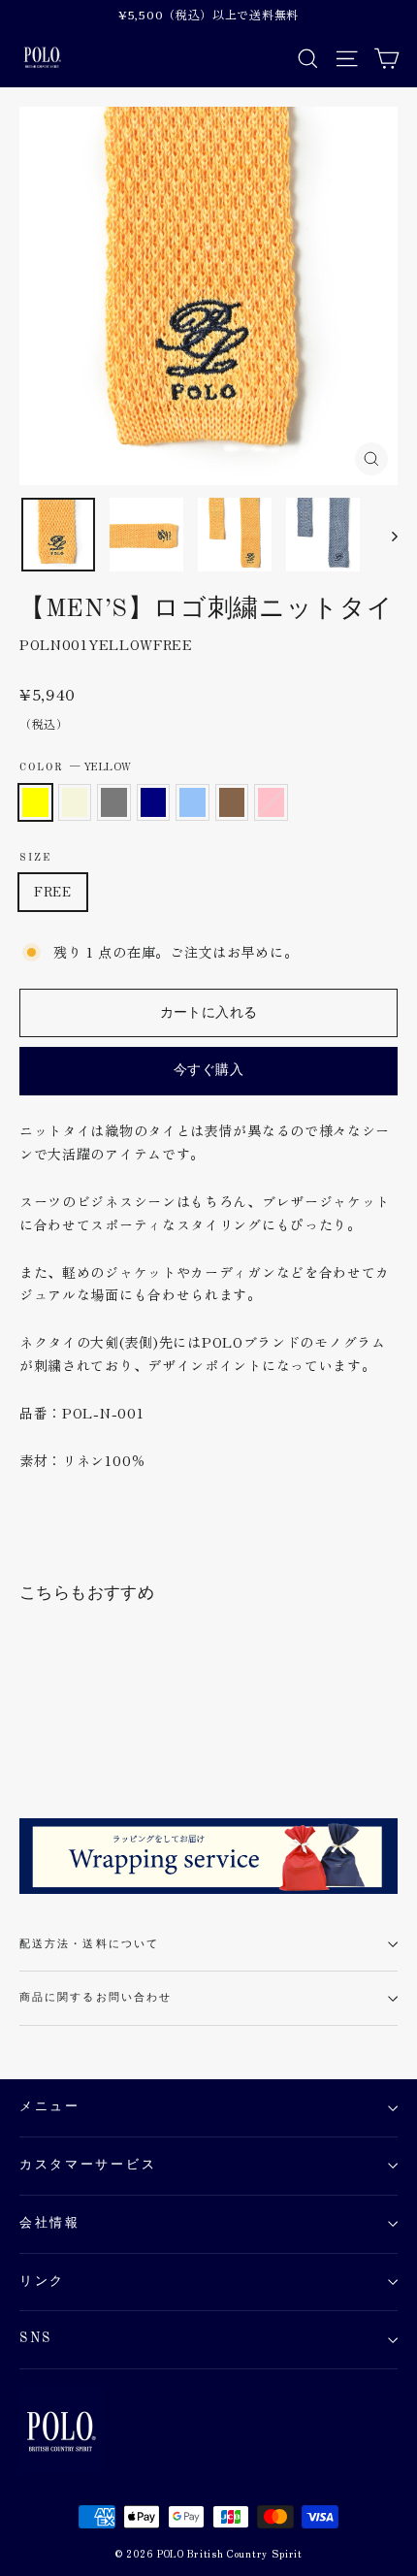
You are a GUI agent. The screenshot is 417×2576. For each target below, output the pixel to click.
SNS (36, 2339)
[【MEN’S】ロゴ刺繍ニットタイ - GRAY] (73, 1741)
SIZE (35, 858)
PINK (271, 802)
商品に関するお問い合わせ (96, 1998)
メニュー (50, 2107)
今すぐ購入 (208, 1070)
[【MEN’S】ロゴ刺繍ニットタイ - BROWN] (137, 1741)
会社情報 (50, 2223)
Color (76, 766)
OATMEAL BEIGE (75, 802)
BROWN (232, 802)
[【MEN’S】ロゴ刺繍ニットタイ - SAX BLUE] (115, 1741)
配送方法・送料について (89, 1944)
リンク (42, 2282)
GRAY (114, 802)
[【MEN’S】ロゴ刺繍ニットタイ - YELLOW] (30, 1741)
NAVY (154, 802)
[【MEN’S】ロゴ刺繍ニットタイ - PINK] (158, 1741)
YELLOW (35, 802)
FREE (53, 891)
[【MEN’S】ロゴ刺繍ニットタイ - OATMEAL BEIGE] (51, 1741)
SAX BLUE (192, 802)
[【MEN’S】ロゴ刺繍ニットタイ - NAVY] (94, 1741)
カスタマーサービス (88, 2165)
